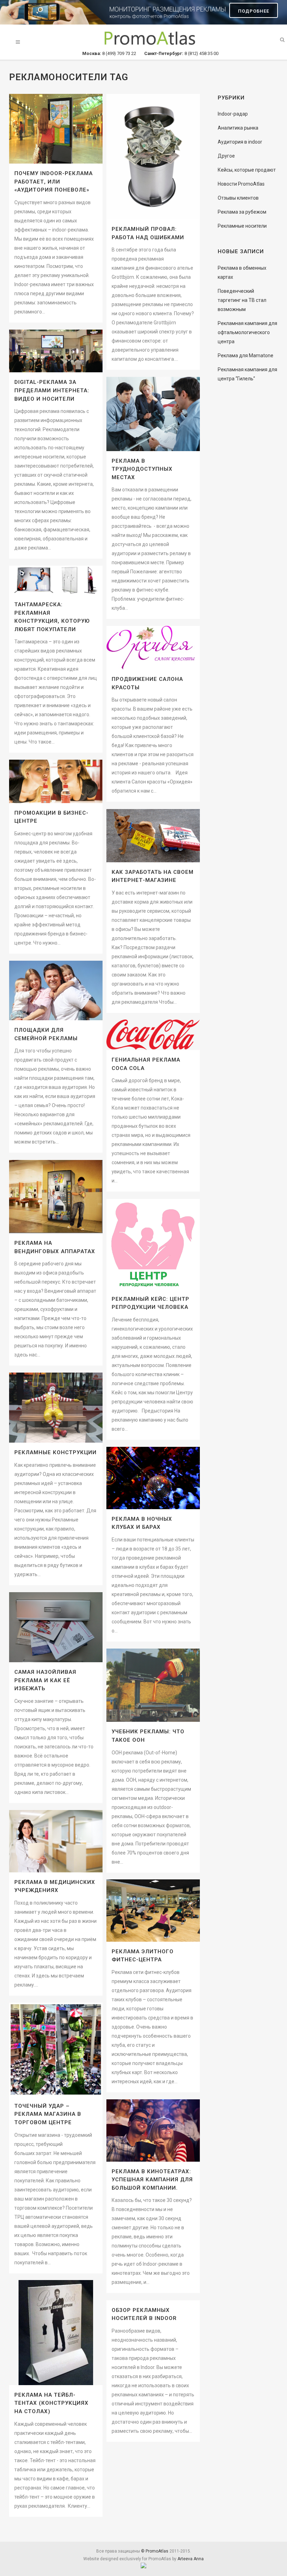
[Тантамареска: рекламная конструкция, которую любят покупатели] (56, 580)
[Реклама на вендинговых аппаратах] (56, 1197)
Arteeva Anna (191, 2559)
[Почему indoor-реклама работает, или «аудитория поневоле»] (56, 129)
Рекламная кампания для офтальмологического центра (247, 332)
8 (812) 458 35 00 (181, 53)
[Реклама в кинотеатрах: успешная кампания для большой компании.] (153, 2130)
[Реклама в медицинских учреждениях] (56, 1841)
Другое (226, 156)
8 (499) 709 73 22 (110, 53)
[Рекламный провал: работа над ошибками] (153, 157)
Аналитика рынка (238, 128)
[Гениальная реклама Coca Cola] (153, 1035)
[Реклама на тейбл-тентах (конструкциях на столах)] (56, 2333)
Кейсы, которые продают (247, 170)
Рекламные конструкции (55, 1452)
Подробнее (254, 11)
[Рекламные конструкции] (56, 1408)
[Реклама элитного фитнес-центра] (153, 1911)
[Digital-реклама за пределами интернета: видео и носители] (56, 351)
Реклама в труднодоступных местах (142, 469)
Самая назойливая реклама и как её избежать (45, 1680)
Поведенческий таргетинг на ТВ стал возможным (242, 300)
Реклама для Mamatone (246, 355)
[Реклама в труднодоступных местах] (153, 414)
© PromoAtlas (155, 2551)
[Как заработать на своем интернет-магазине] (153, 836)
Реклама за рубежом (242, 212)
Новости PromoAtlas (241, 184)
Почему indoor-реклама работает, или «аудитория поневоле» (54, 182)
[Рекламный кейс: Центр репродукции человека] (153, 1244)
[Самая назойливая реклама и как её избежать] (56, 1627)
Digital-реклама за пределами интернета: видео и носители (52, 390)
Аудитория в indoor (240, 142)
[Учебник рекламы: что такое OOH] (153, 1685)
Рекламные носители (242, 226)
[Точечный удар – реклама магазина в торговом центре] (56, 2049)
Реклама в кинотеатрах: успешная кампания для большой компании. (152, 2180)
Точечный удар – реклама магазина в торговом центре (48, 2114)
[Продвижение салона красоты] (153, 648)
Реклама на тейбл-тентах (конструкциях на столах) (51, 2403)
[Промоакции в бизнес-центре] (56, 781)
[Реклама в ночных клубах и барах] (153, 1478)
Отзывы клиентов (238, 198)
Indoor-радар (233, 114)
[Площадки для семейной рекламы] (56, 990)
